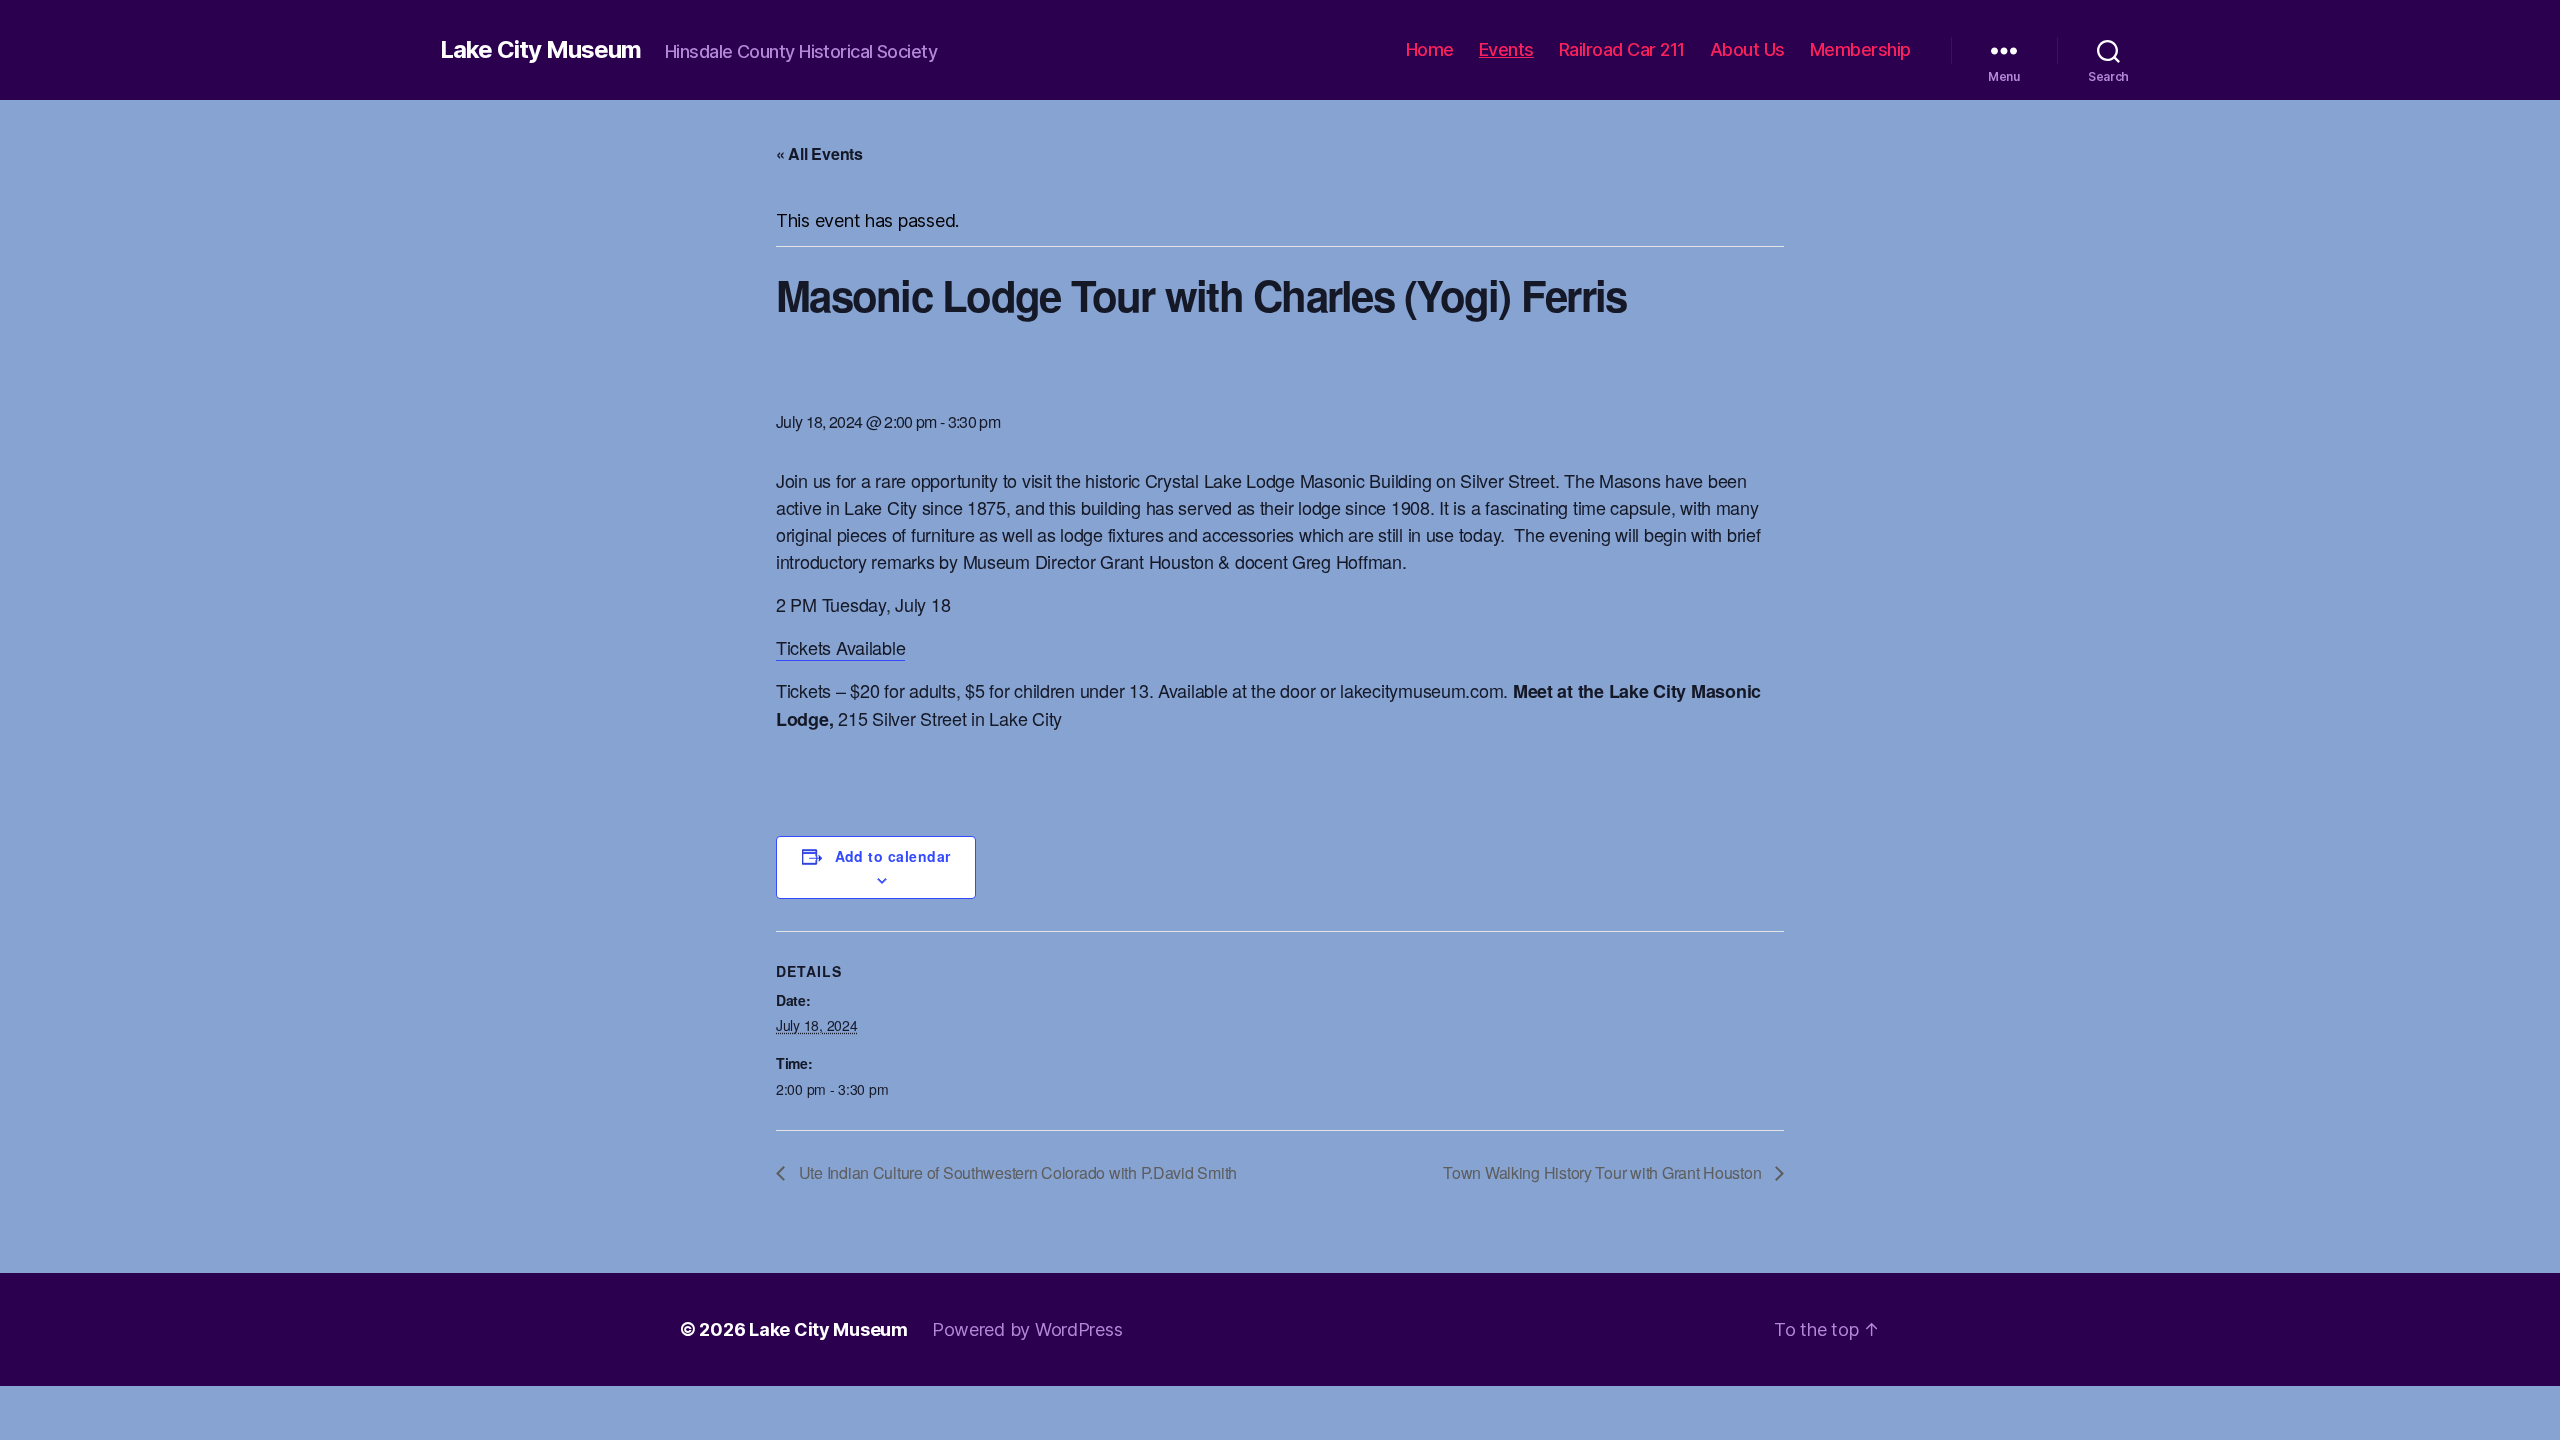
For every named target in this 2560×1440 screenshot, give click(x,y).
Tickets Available (840, 647)
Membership (1860, 49)
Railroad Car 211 (1622, 49)
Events (1506, 49)
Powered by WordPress (1027, 1329)
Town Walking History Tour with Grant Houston (1604, 1172)
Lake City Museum (540, 50)
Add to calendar (893, 856)
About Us (1747, 49)
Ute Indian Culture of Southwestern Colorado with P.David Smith (1016, 1172)
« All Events (819, 153)
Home (1430, 49)
